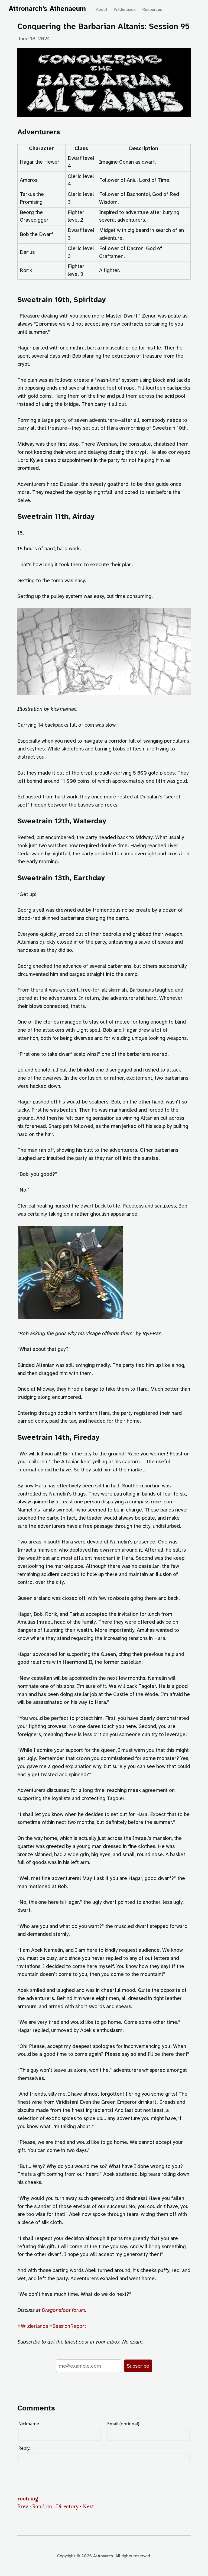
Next (88, 2506)
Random (42, 2506)
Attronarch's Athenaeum (47, 9)
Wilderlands (125, 9)
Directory (67, 2506)
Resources (152, 9)
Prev (23, 2506)
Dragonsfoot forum (64, 2310)
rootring (28, 2499)
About (102, 9)
